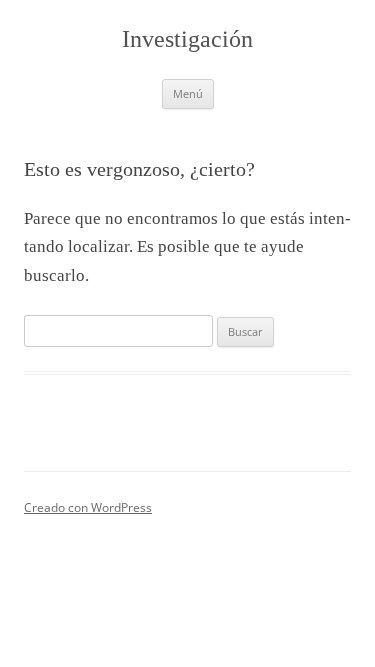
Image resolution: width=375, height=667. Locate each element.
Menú (188, 93)
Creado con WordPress (88, 507)
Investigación (187, 39)
